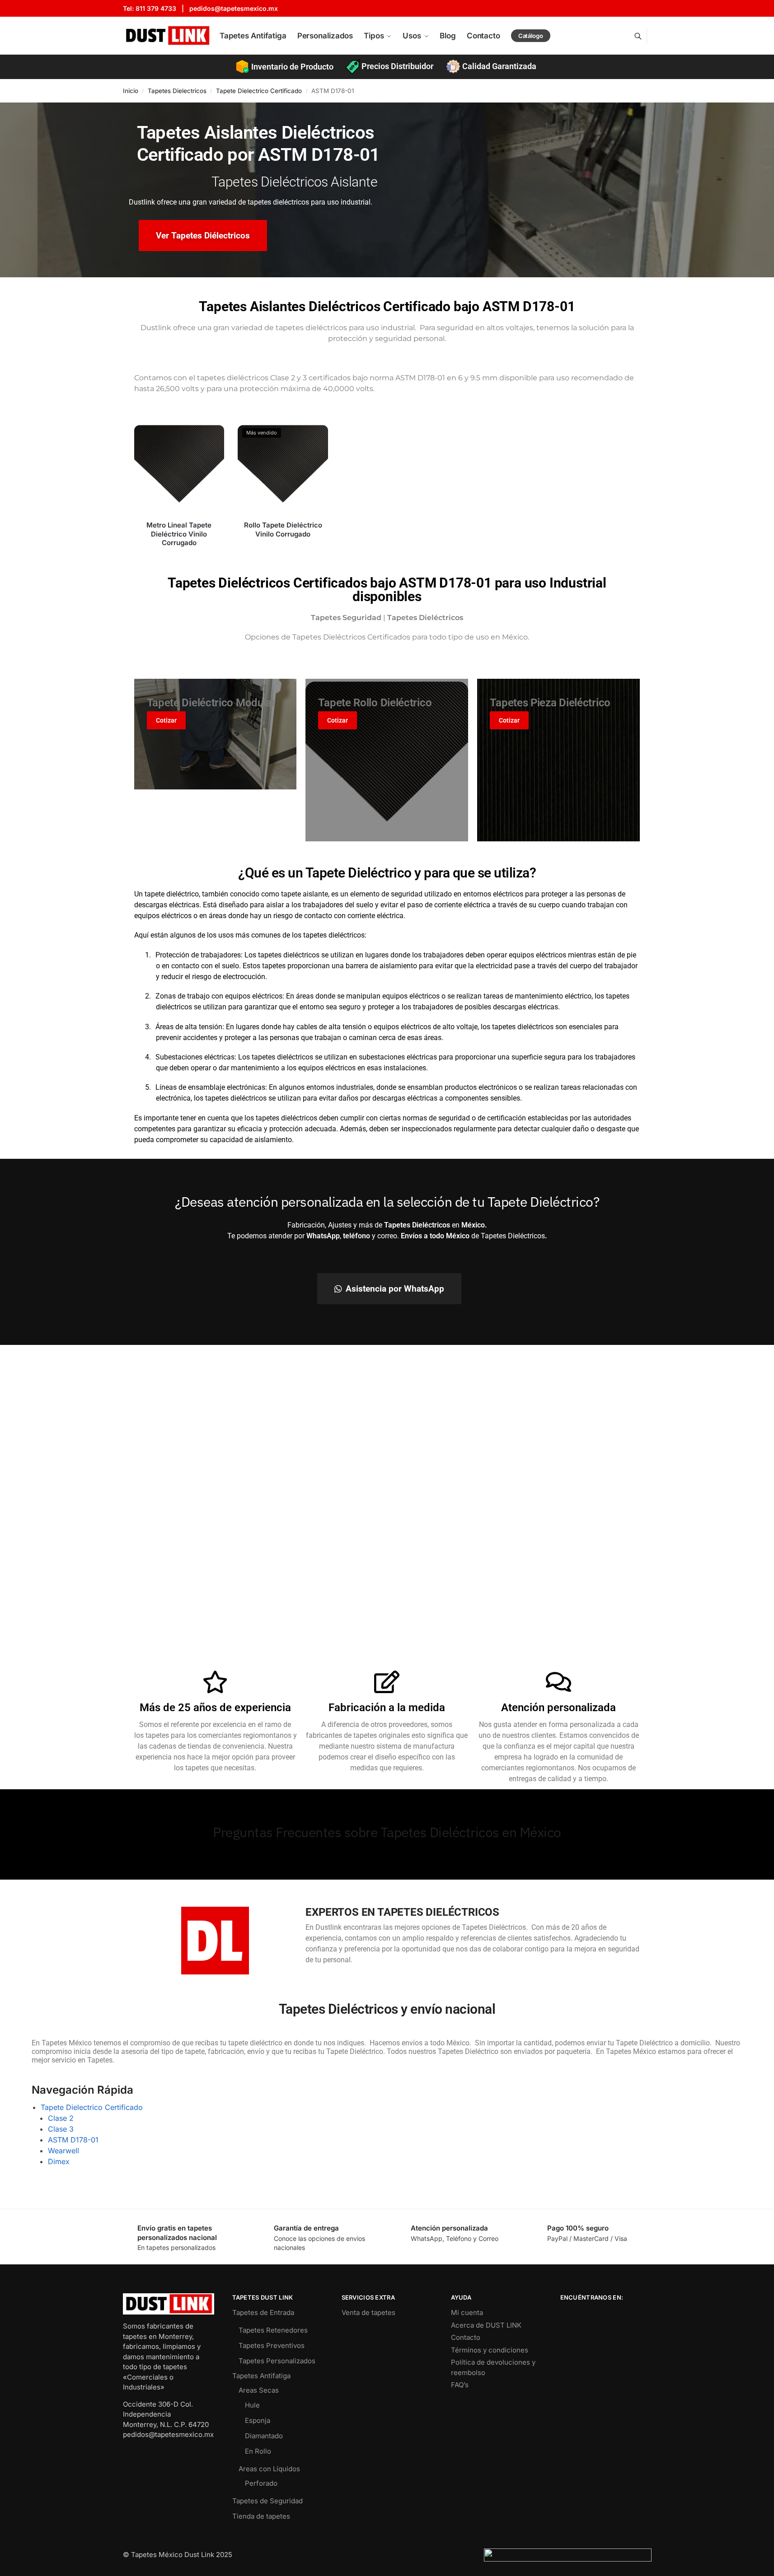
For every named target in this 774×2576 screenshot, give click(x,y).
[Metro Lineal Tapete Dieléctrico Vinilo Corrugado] (179, 469)
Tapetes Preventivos (272, 2345)
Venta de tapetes (368, 2312)
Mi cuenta (467, 2312)
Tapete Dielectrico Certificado (259, 91)
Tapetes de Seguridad (267, 2501)
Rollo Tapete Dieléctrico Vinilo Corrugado (283, 530)
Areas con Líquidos (269, 2469)
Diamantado (264, 2436)
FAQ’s (460, 2385)
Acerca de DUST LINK (486, 2325)
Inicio (131, 91)
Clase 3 (61, 2129)
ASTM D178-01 (73, 2140)
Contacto (466, 2337)
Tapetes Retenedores (273, 2330)
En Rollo (258, 2451)
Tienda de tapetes (261, 2516)
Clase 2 (61, 2118)
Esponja (258, 2420)
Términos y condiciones (490, 2350)
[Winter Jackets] (387, 760)
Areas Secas (259, 2390)
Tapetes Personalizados (277, 2361)
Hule (252, 2405)
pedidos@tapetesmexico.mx (234, 8)
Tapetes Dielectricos (177, 91)
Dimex (59, 2161)
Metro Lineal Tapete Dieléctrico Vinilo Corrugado (179, 534)
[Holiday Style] (558, 760)
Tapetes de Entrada (263, 2312)
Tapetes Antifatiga (261, 2376)
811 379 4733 (156, 8)
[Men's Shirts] (216, 734)
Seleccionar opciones (179, 558)
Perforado (261, 2483)
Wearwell (63, 2151)
